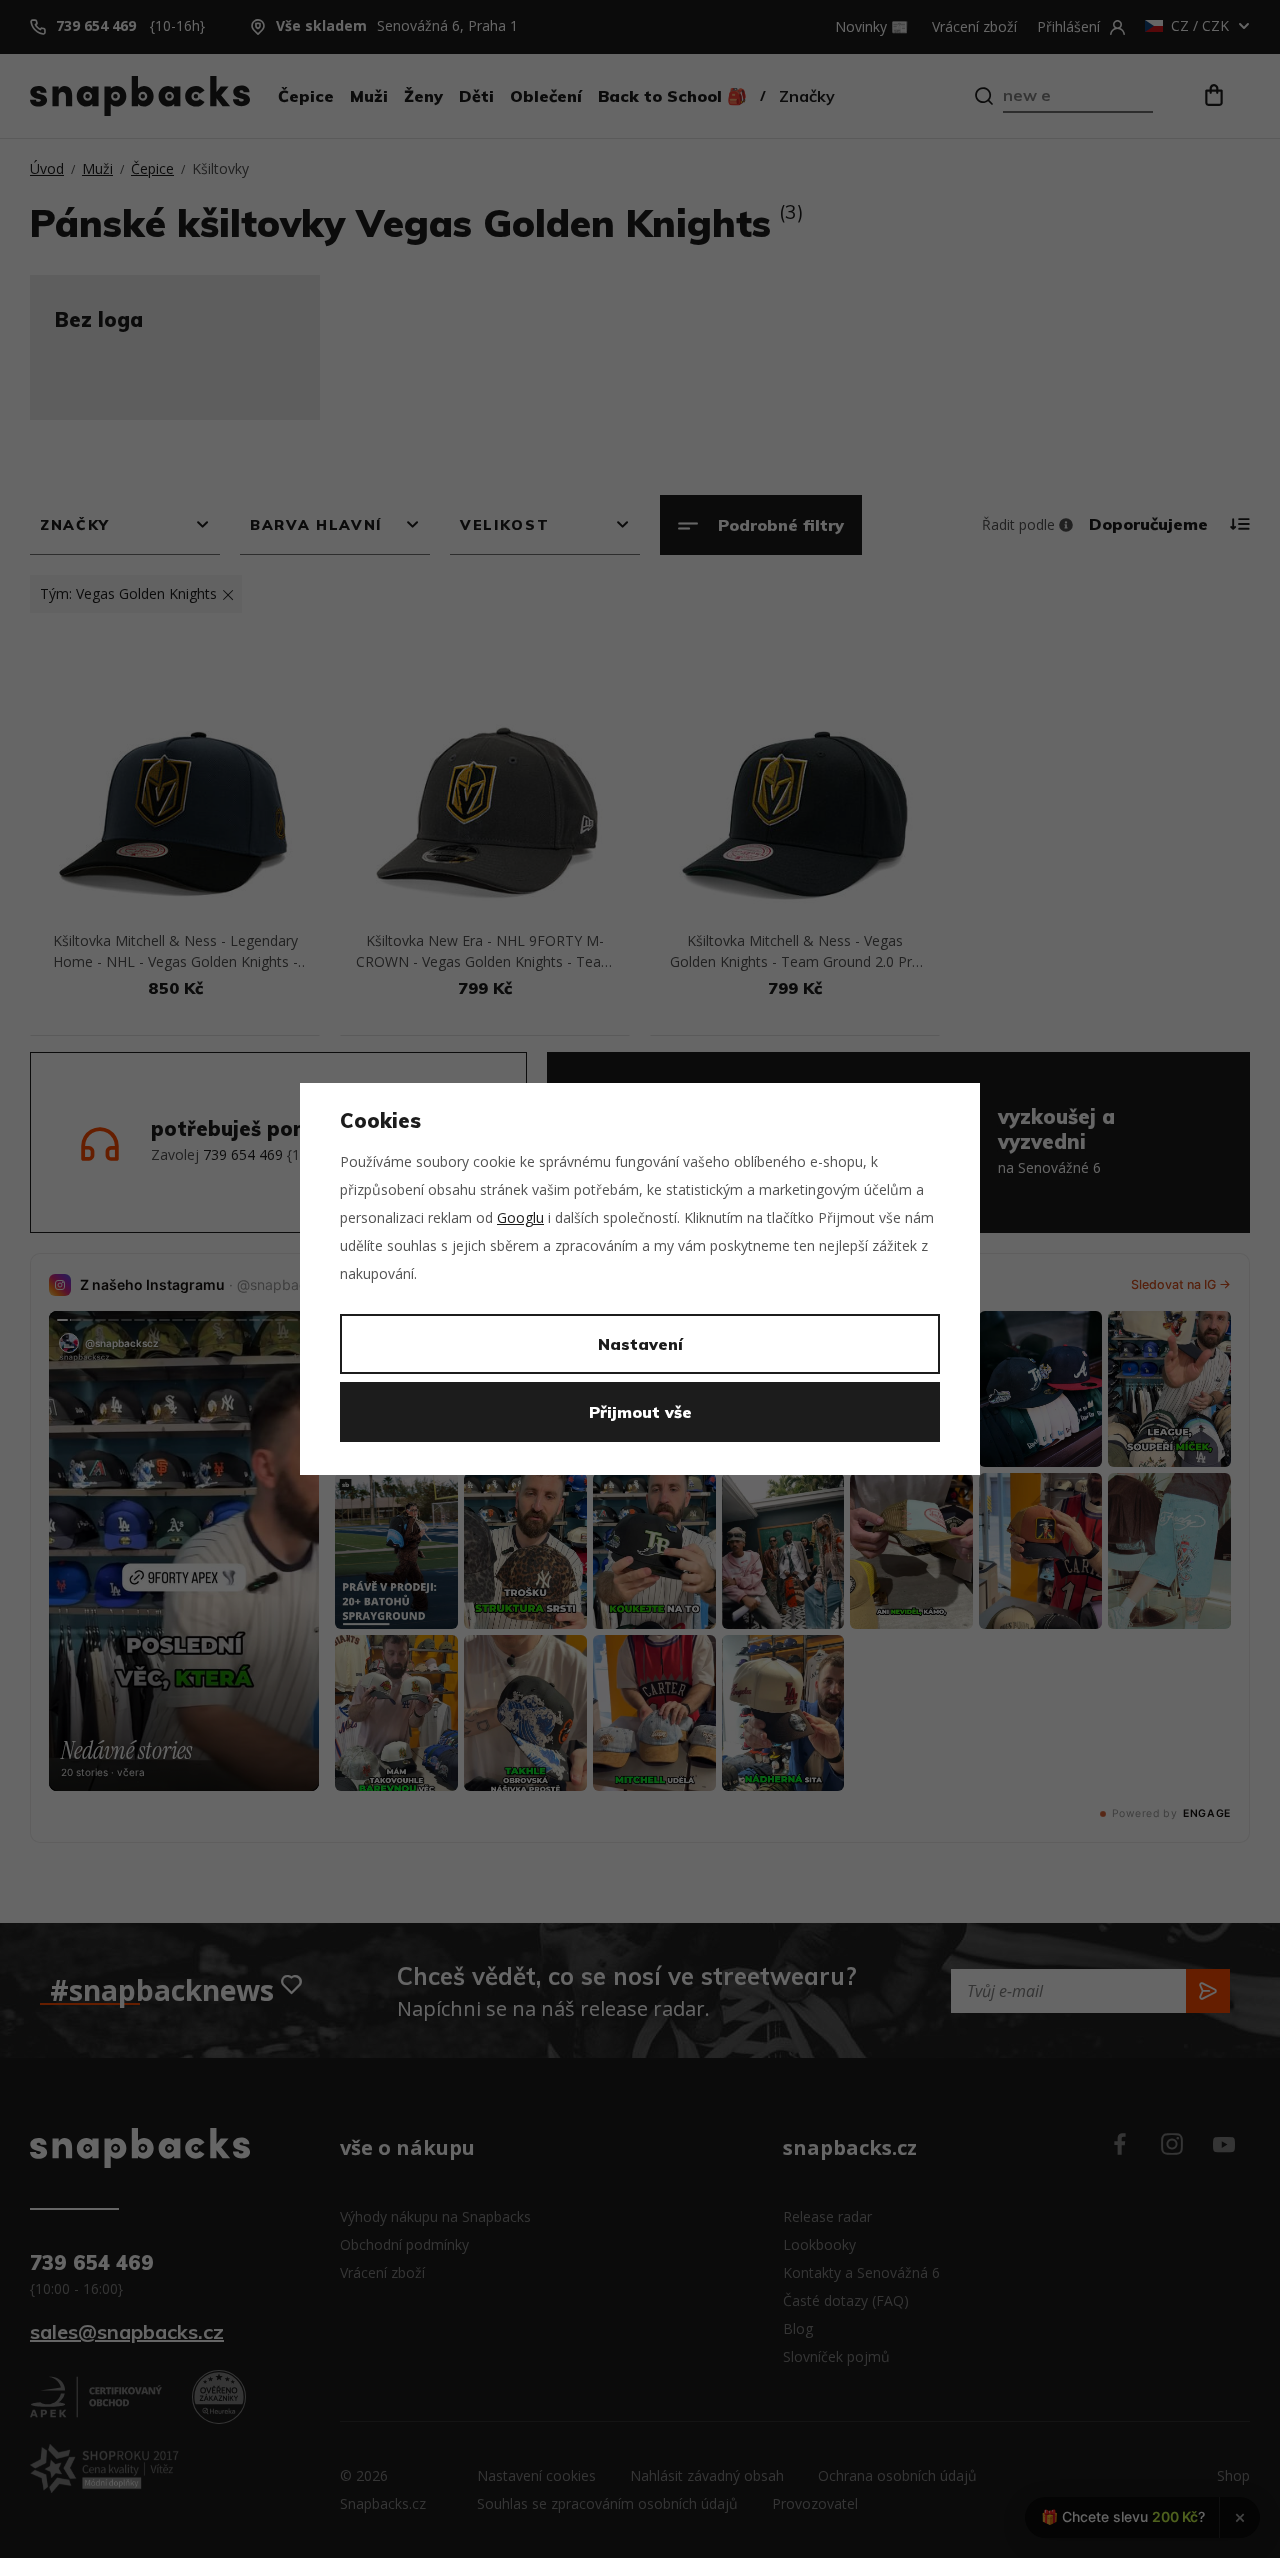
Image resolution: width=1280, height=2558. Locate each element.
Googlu (520, 1217)
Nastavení (640, 1344)
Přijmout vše (640, 1412)
